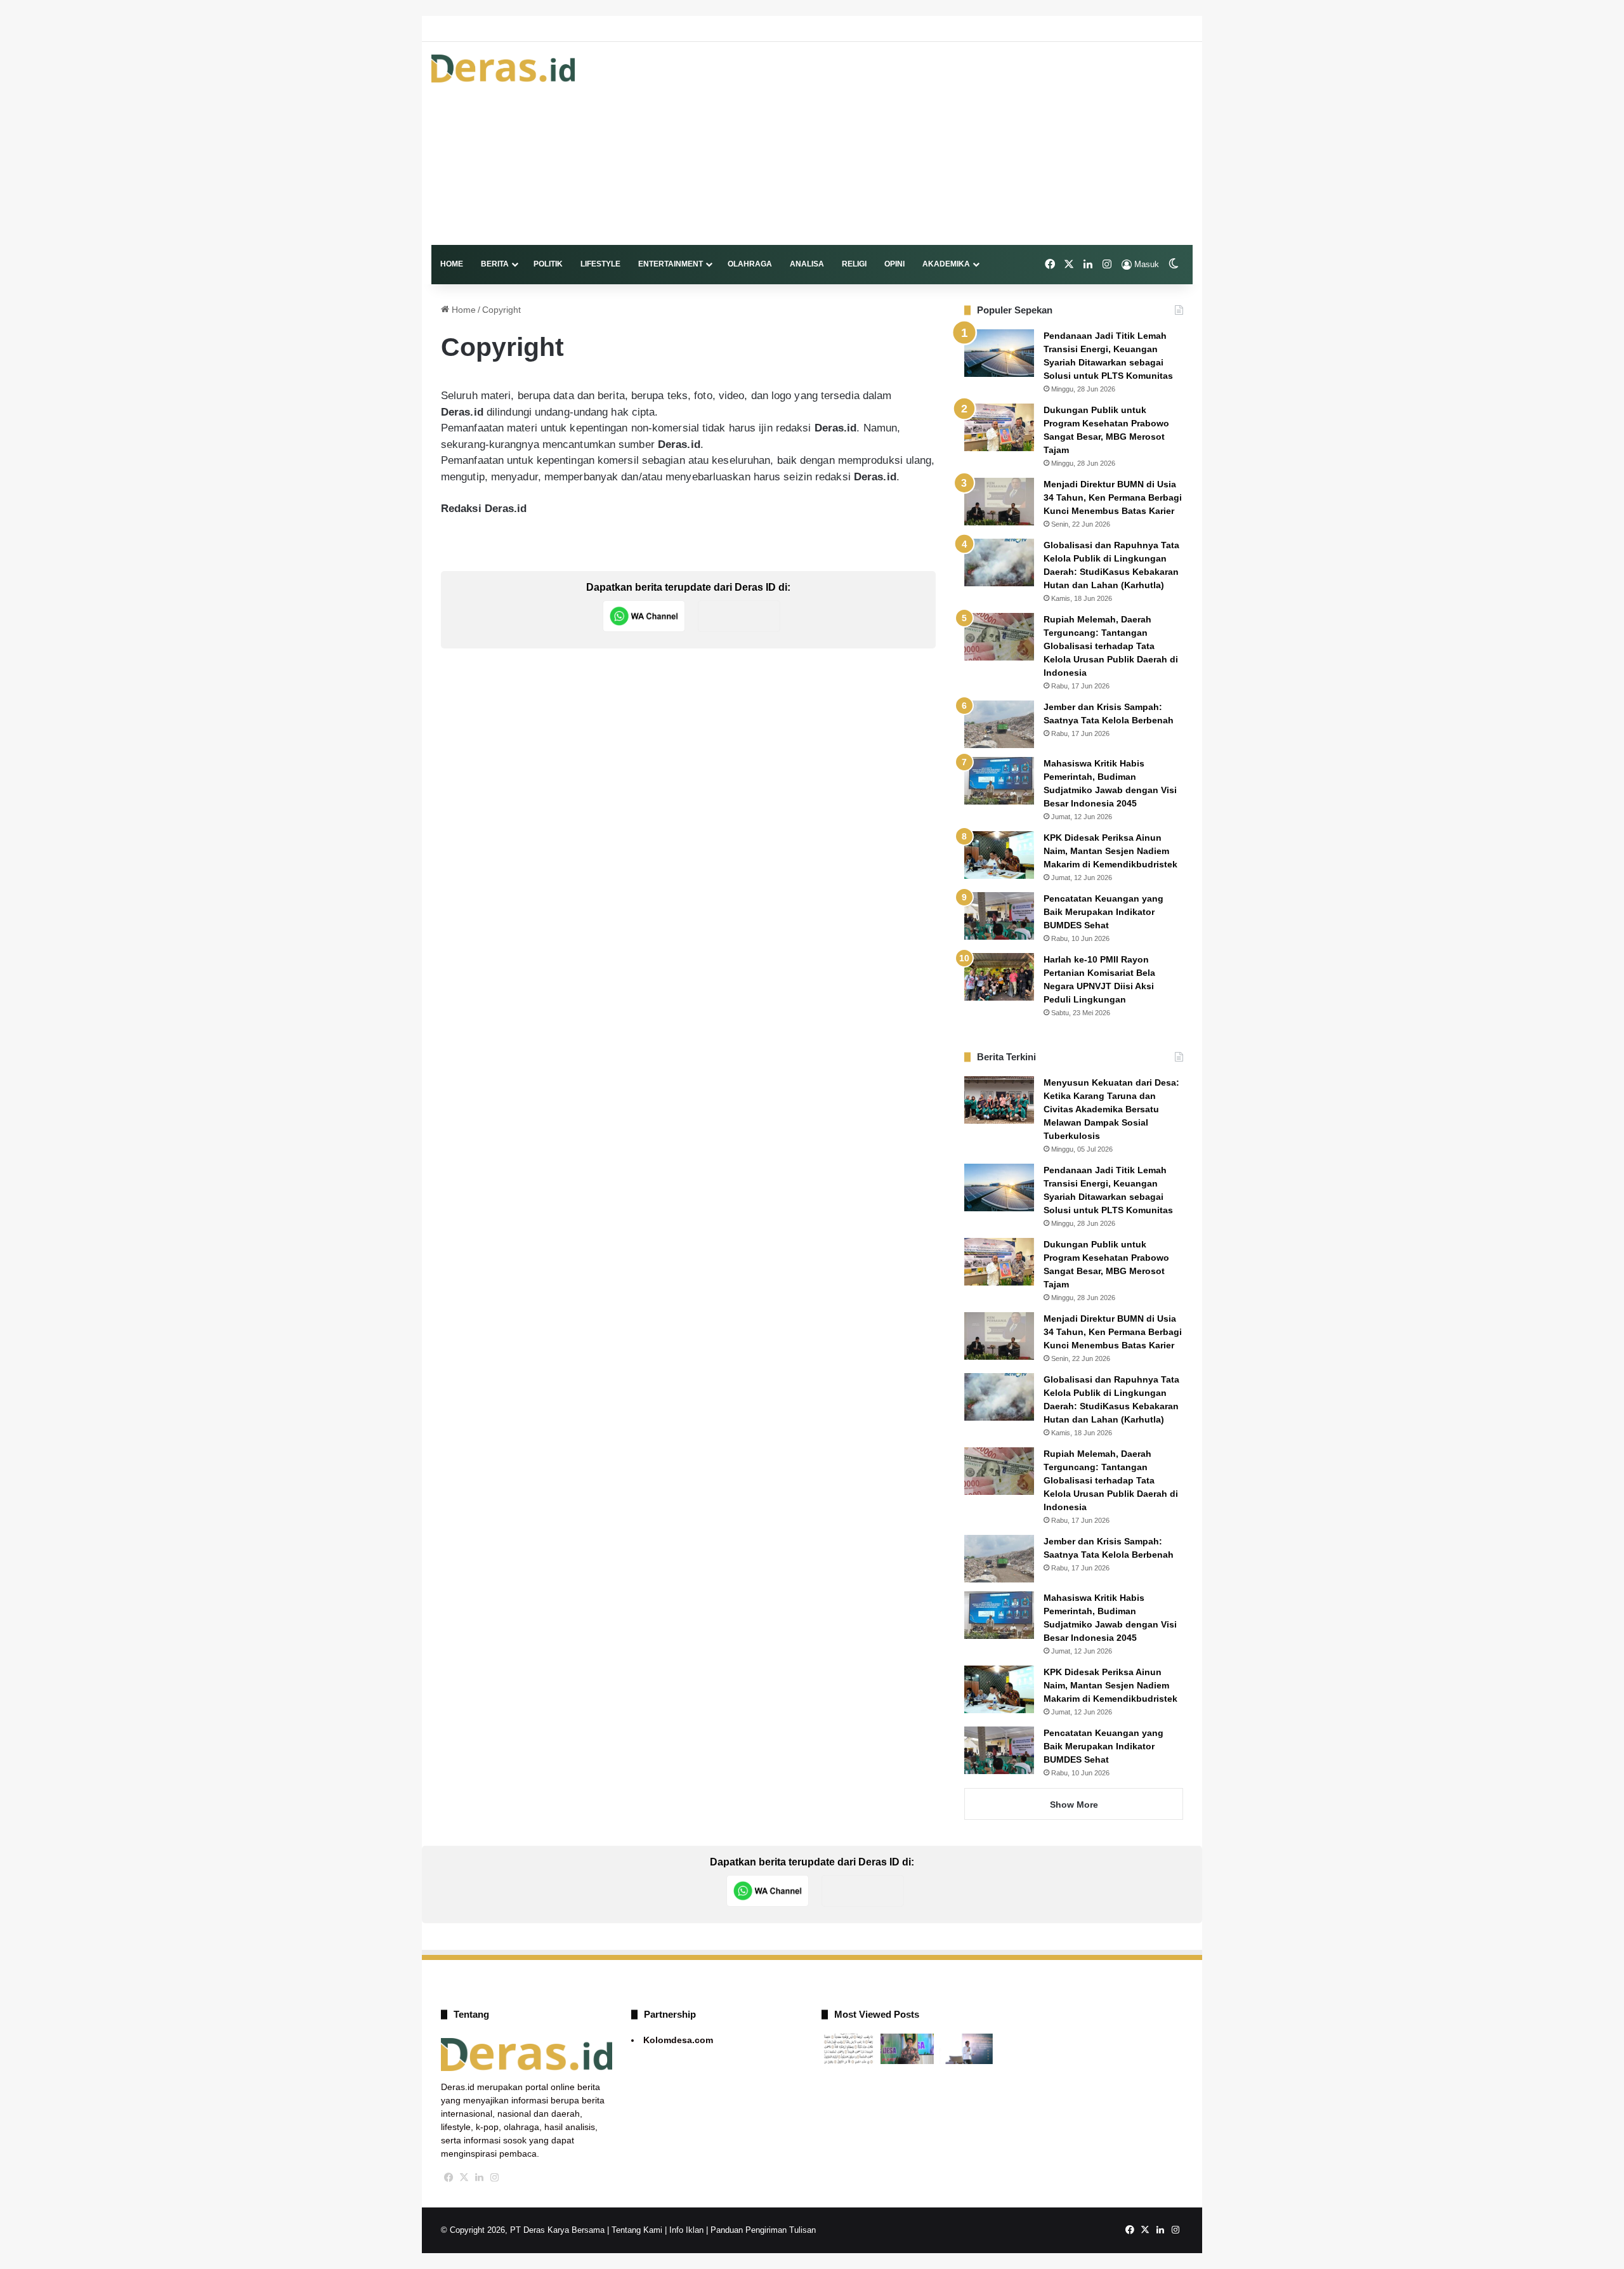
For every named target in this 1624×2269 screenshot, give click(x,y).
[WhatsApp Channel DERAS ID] (644, 616)
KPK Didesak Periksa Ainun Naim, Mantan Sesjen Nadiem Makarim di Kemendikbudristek (1110, 851)
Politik (548, 264)
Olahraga (750, 264)
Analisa (807, 264)
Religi (854, 264)
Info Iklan (686, 2230)
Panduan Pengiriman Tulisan (763, 2230)
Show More (1074, 1805)
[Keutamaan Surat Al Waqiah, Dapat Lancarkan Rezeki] (848, 2049)
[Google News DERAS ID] (739, 616)
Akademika (946, 264)
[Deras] (503, 69)
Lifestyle (600, 264)
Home (452, 264)
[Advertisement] (942, 143)
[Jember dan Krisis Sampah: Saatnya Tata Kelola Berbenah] (999, 724)
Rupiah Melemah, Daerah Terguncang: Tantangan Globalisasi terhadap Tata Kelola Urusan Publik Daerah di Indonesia (1111, 646)
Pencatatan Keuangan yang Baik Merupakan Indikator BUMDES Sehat (1103, 912)
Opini (894, 264)
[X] (464, 2178)
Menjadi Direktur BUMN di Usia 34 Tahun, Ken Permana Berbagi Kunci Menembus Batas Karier (1113, 497)
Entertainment (671, 264)
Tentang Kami (637, 2230)
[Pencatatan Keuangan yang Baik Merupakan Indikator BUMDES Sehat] (999, 916)
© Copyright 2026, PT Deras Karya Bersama (523, 2230)
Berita (495, 264)
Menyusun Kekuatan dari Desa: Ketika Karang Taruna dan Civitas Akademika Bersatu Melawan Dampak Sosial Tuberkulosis (1111, 1109)
